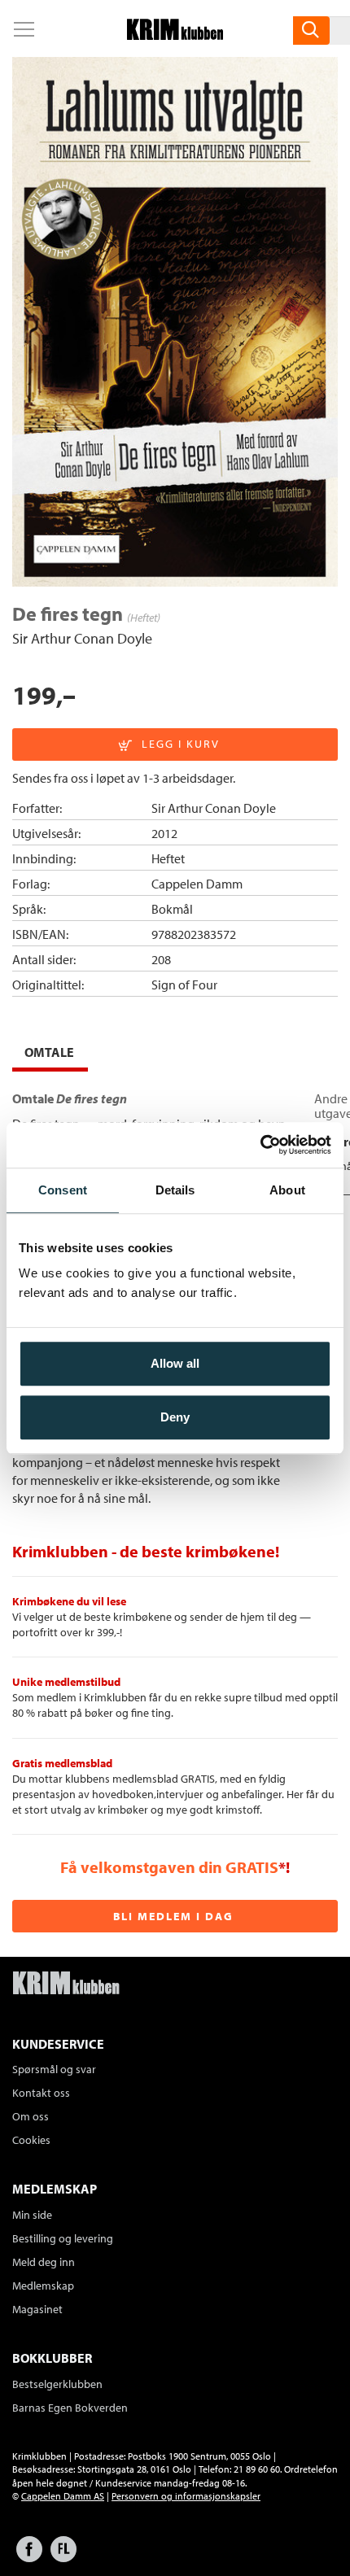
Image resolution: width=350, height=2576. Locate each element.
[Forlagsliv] (63, 2557)
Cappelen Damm (197, 884)
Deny (175, 1417)
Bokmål (172, 909)
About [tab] (287, 1190)
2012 (164, 833)
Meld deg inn (44, 2262)
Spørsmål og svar (54, 2069)
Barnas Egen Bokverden (70, 2408)
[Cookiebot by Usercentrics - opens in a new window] (260, 1145)
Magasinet (37, 2309)
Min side (32, 2215)
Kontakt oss (41, 2093)
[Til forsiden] (175, 35)
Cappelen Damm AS (63, 2496)
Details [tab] (175, 1190)
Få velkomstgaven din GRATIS (169, 1867)
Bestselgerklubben (57, 2384)
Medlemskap (43, 2286)
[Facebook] (29, 2557)
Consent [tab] (63, 1190)
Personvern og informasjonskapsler (186, 2496)
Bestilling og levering (63, 2238)
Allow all (175, 1363)
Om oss (31, 2116)
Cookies (31, 2140)
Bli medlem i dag (173, 1916)
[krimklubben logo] (66, 1984)
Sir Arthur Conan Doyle (82, 638)
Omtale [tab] (49, 1052)
